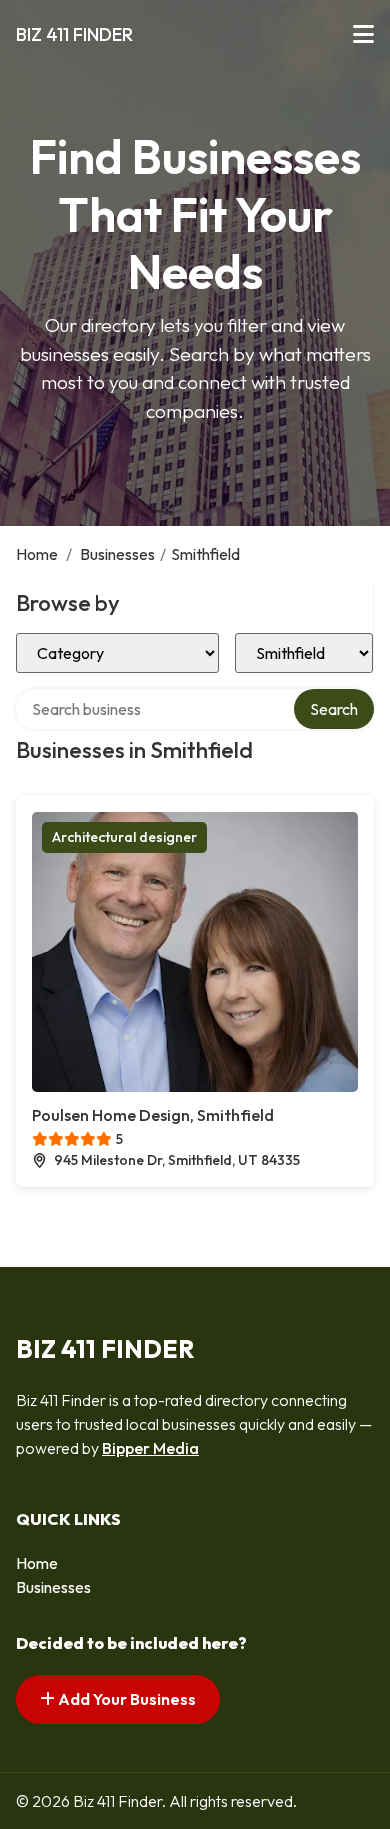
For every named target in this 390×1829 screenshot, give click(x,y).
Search (334, 709)
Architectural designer (124, 837)
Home (37, 554)
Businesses (117, 554)
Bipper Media (150, 1448)
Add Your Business (125, 1699)
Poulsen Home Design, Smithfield (153, 1115)
